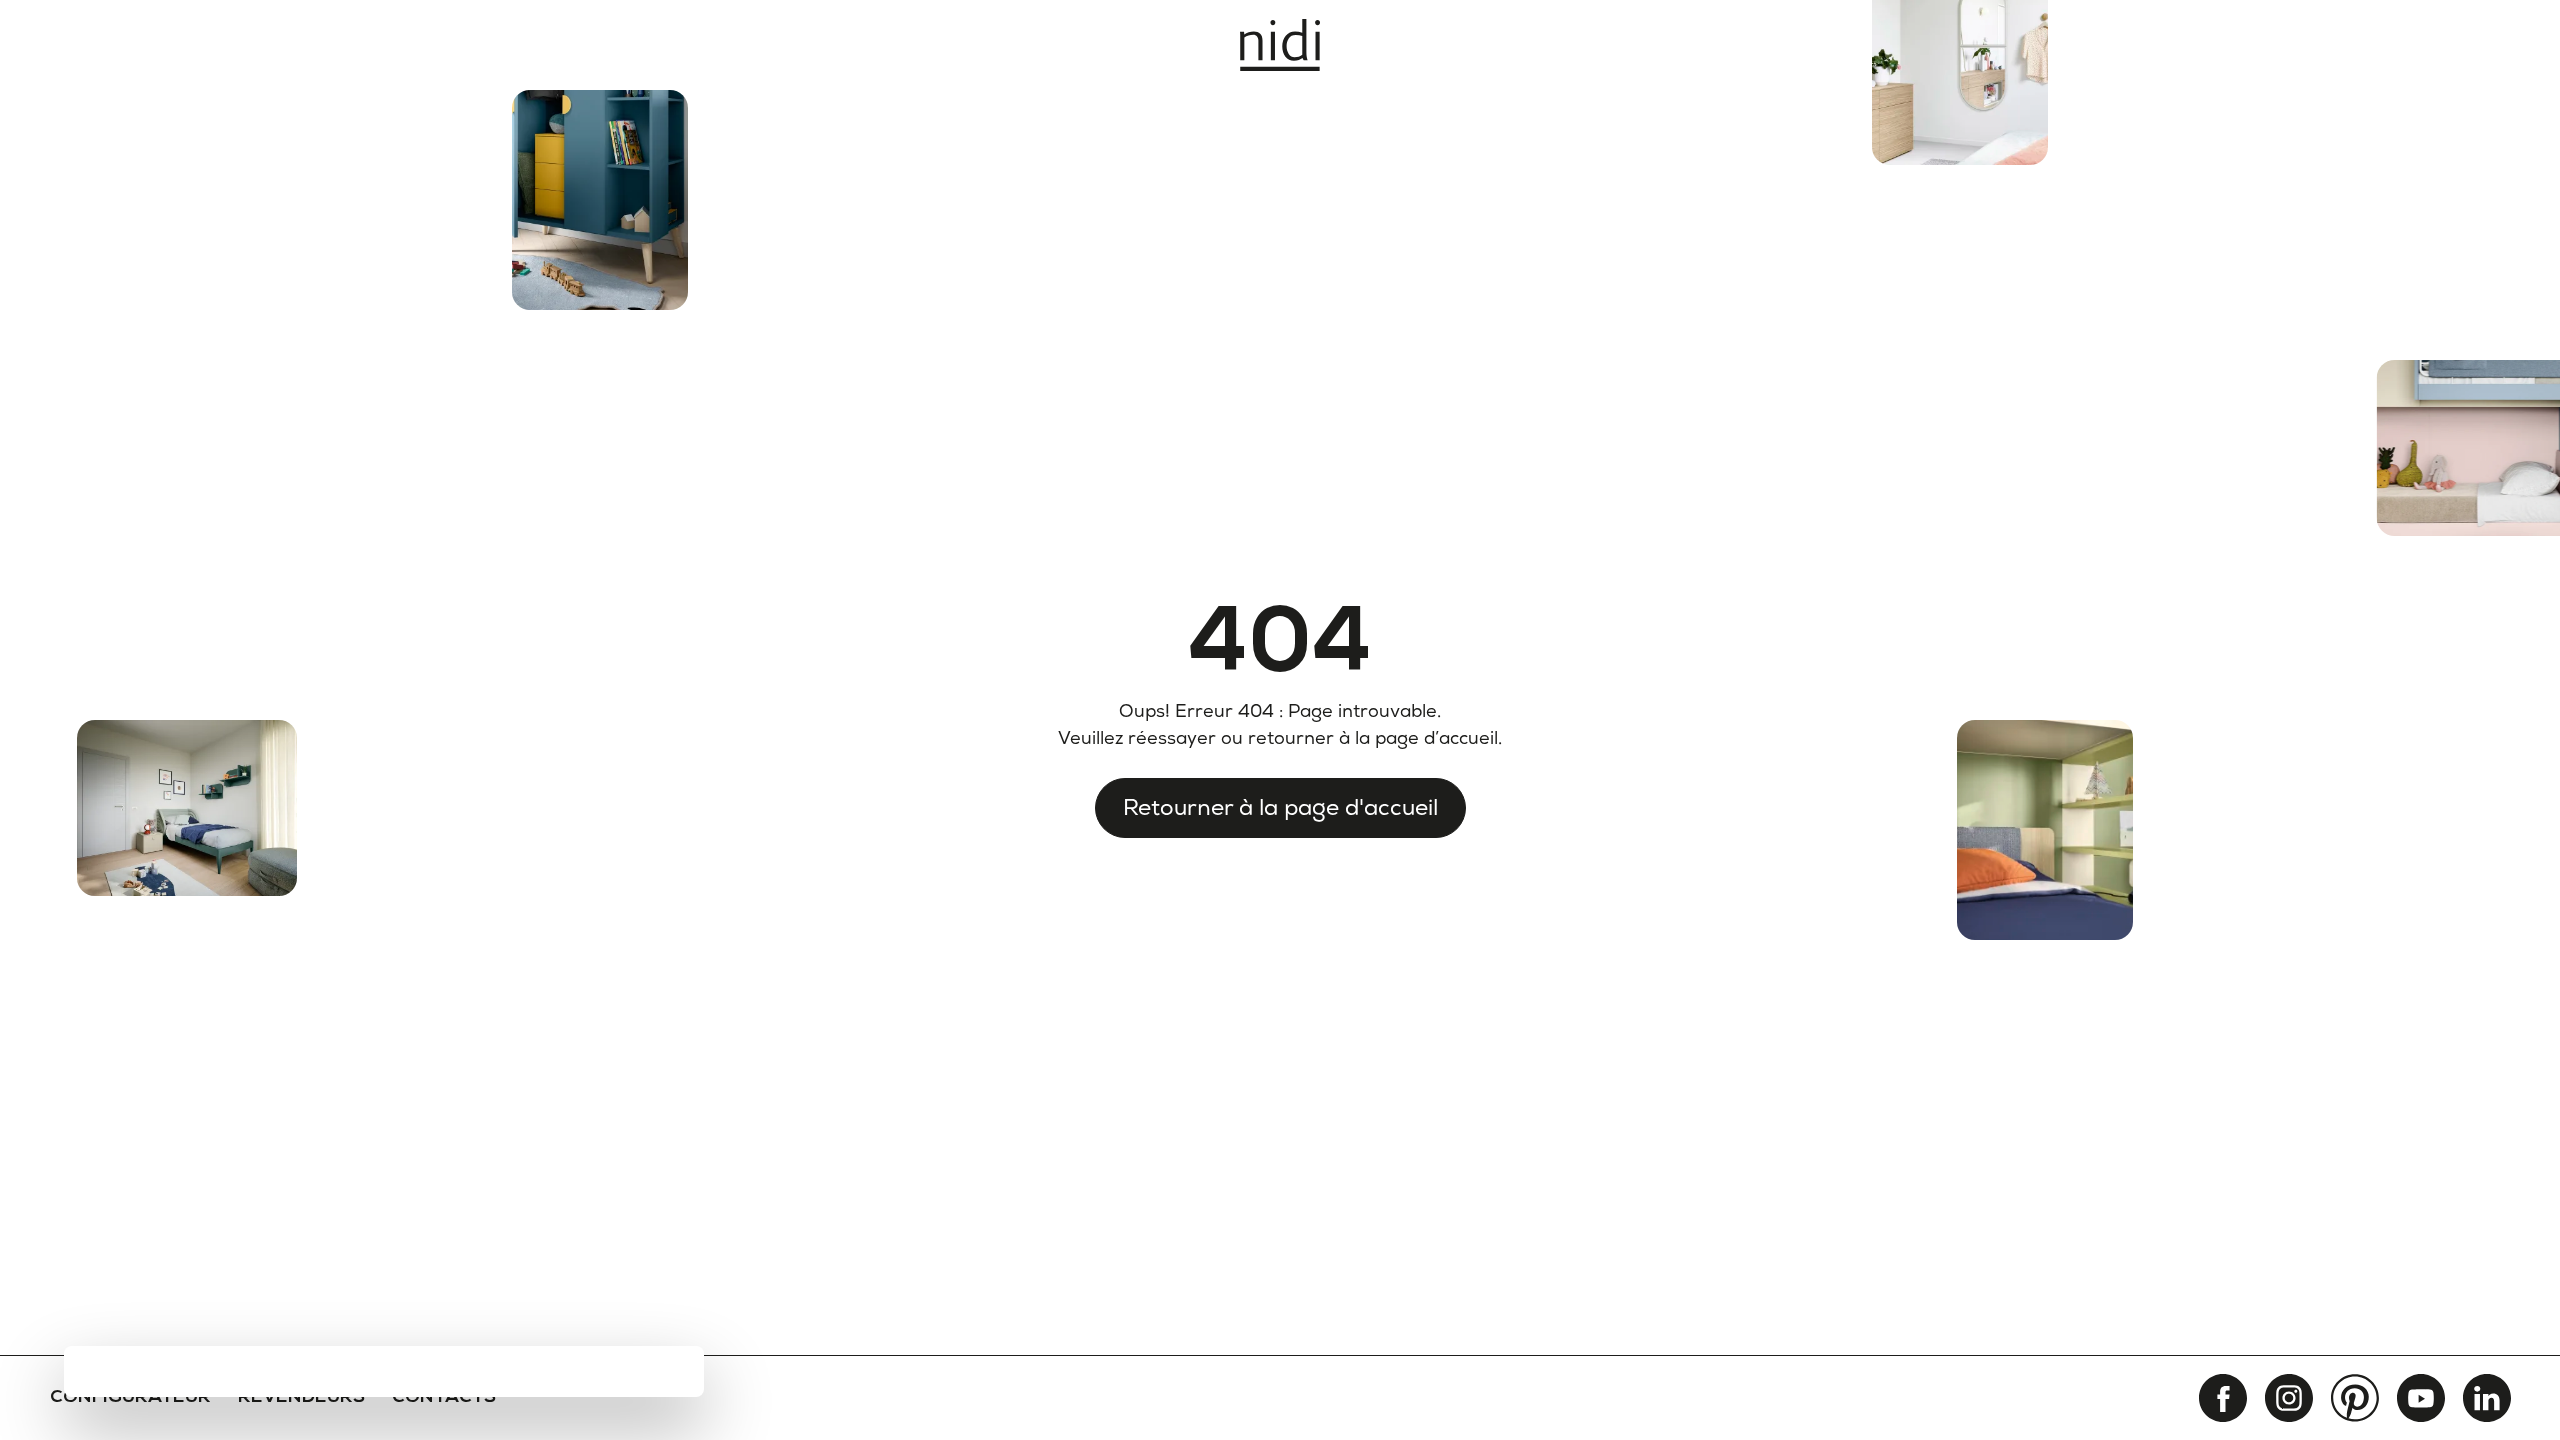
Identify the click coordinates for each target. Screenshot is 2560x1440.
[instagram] (2289, 1398)
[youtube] (2421, 1398)
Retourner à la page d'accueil (1280, 807)
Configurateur (130, 1398)
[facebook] (2223, 1398)
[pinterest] (2355, 1398)
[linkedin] (2487, 1398)
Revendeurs (301, 1398)
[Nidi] (1280, 45)
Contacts (444, 1398)
